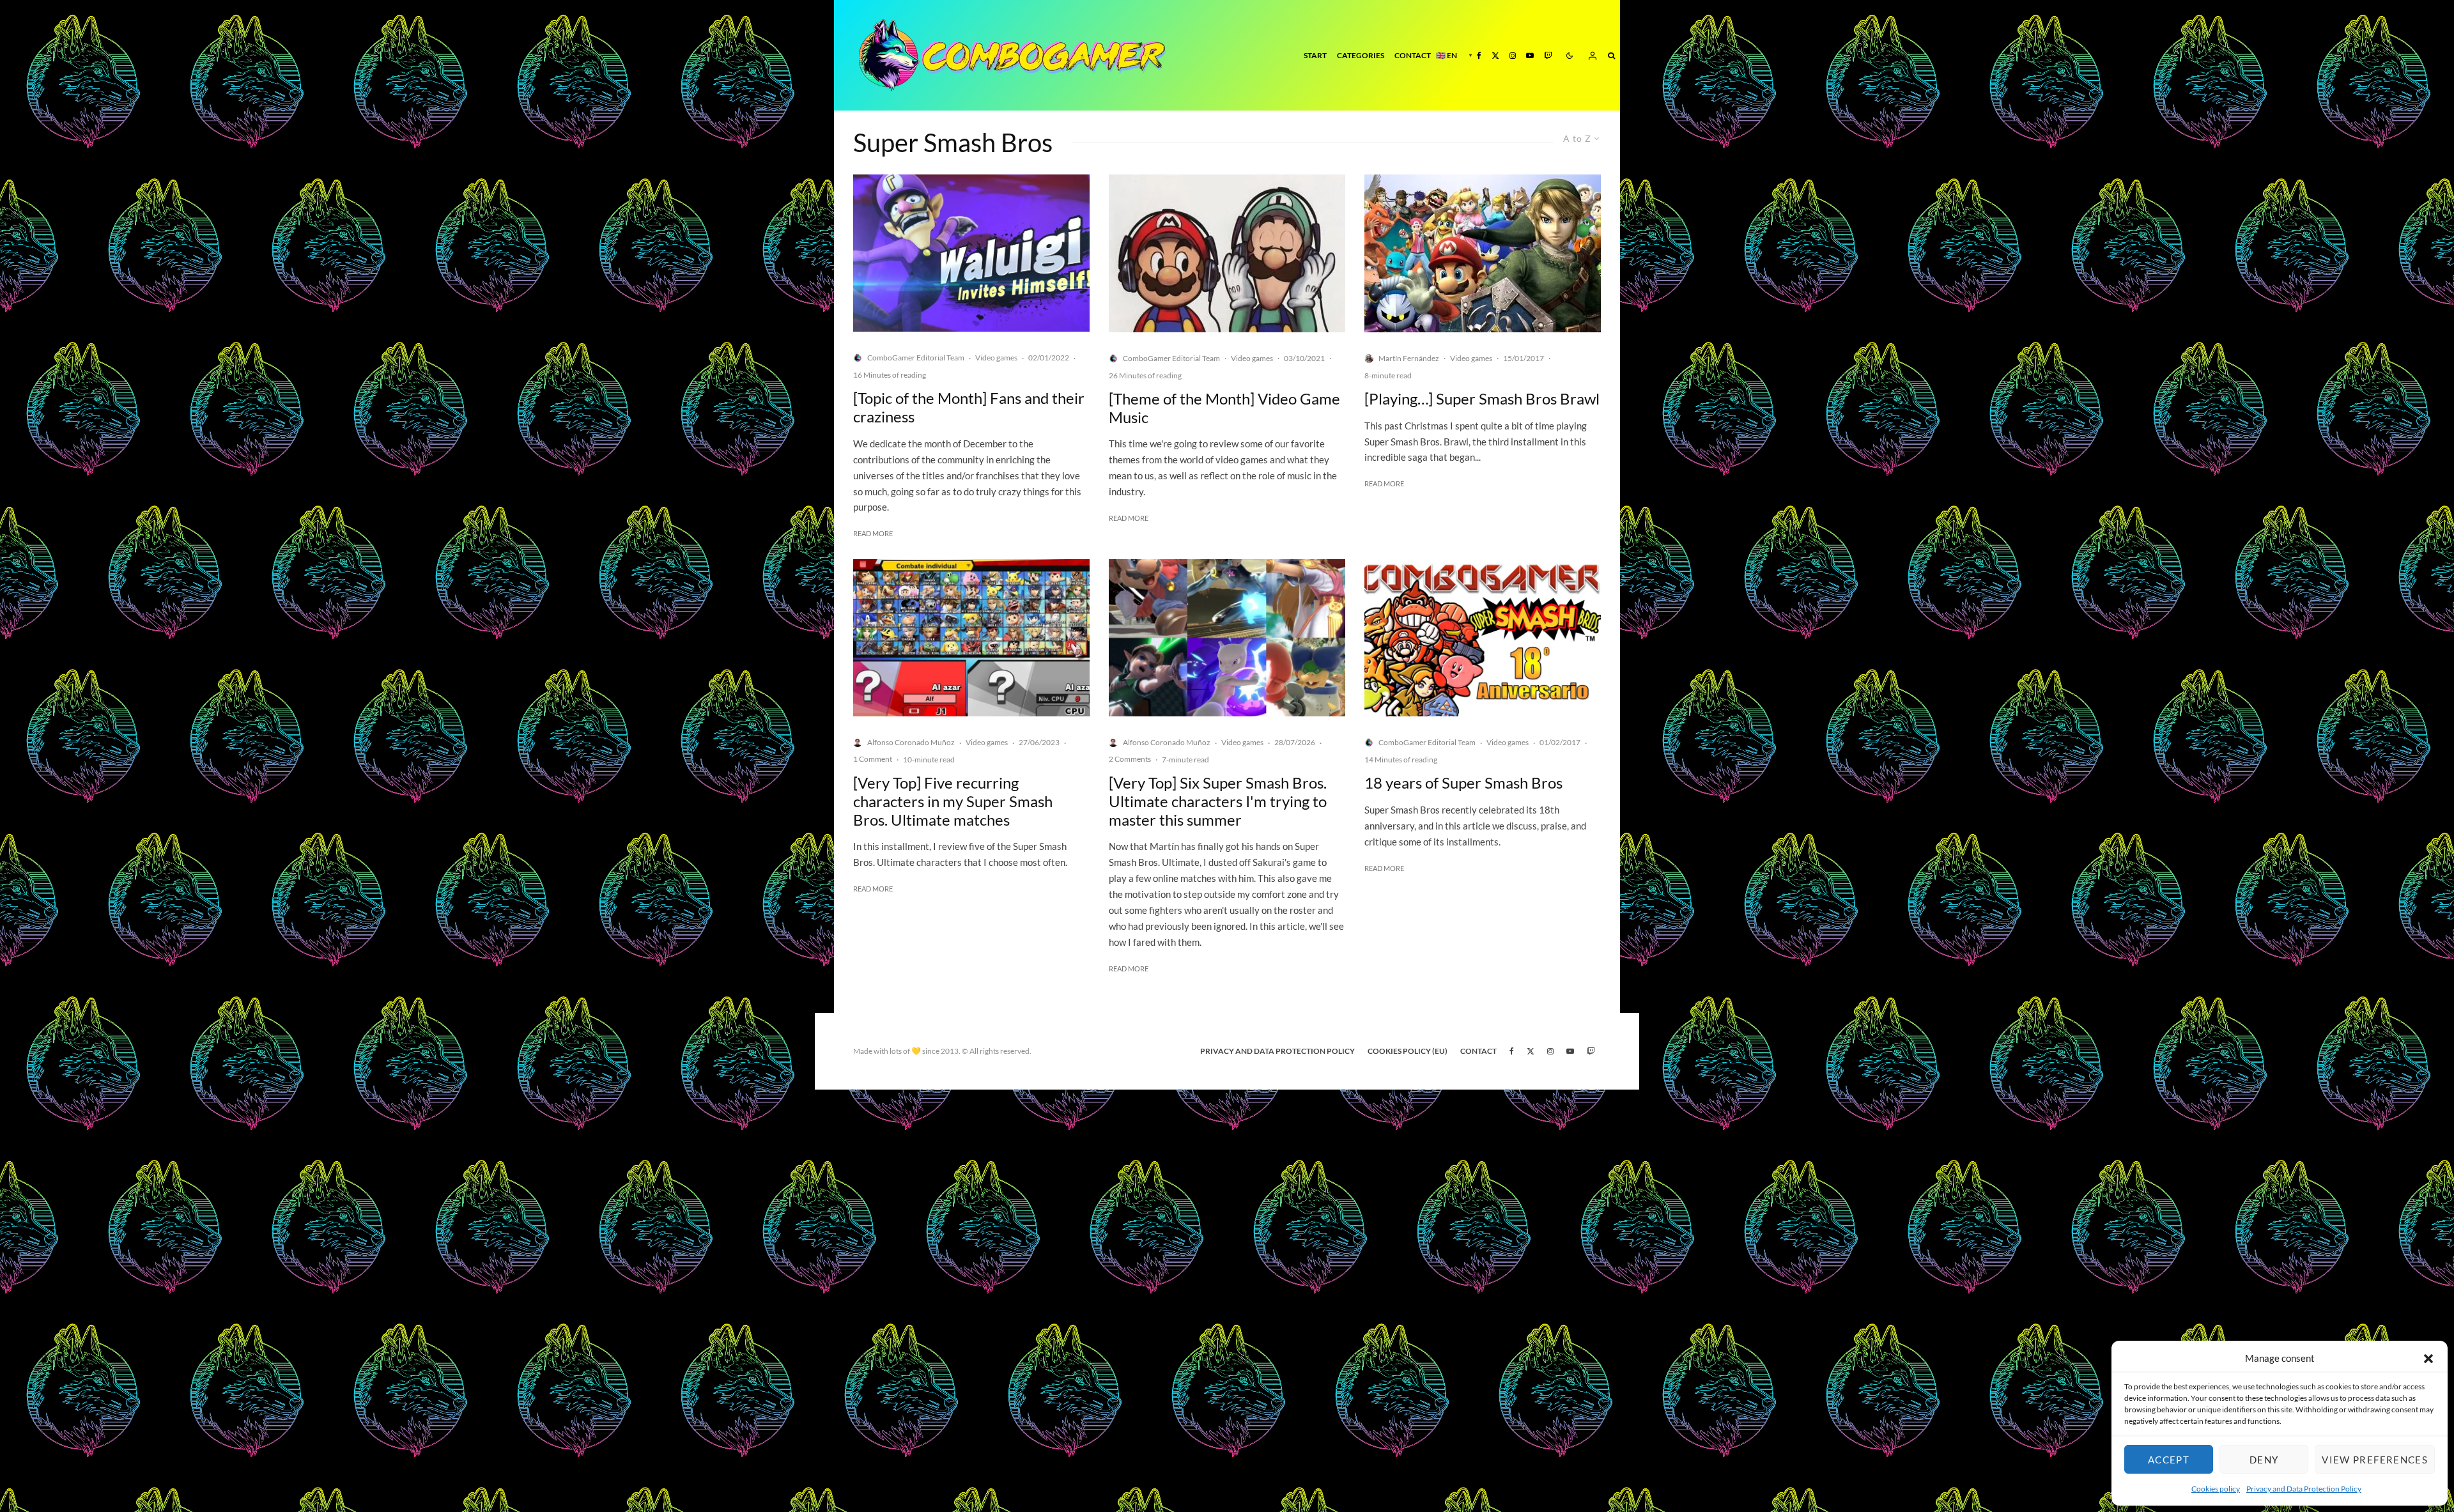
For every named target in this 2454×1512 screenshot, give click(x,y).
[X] (1495, 55)
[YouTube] (1530, 55)
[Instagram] (1513, 55)
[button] (2428, 1359)
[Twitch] (1548, 55)
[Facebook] (1479, 55)
